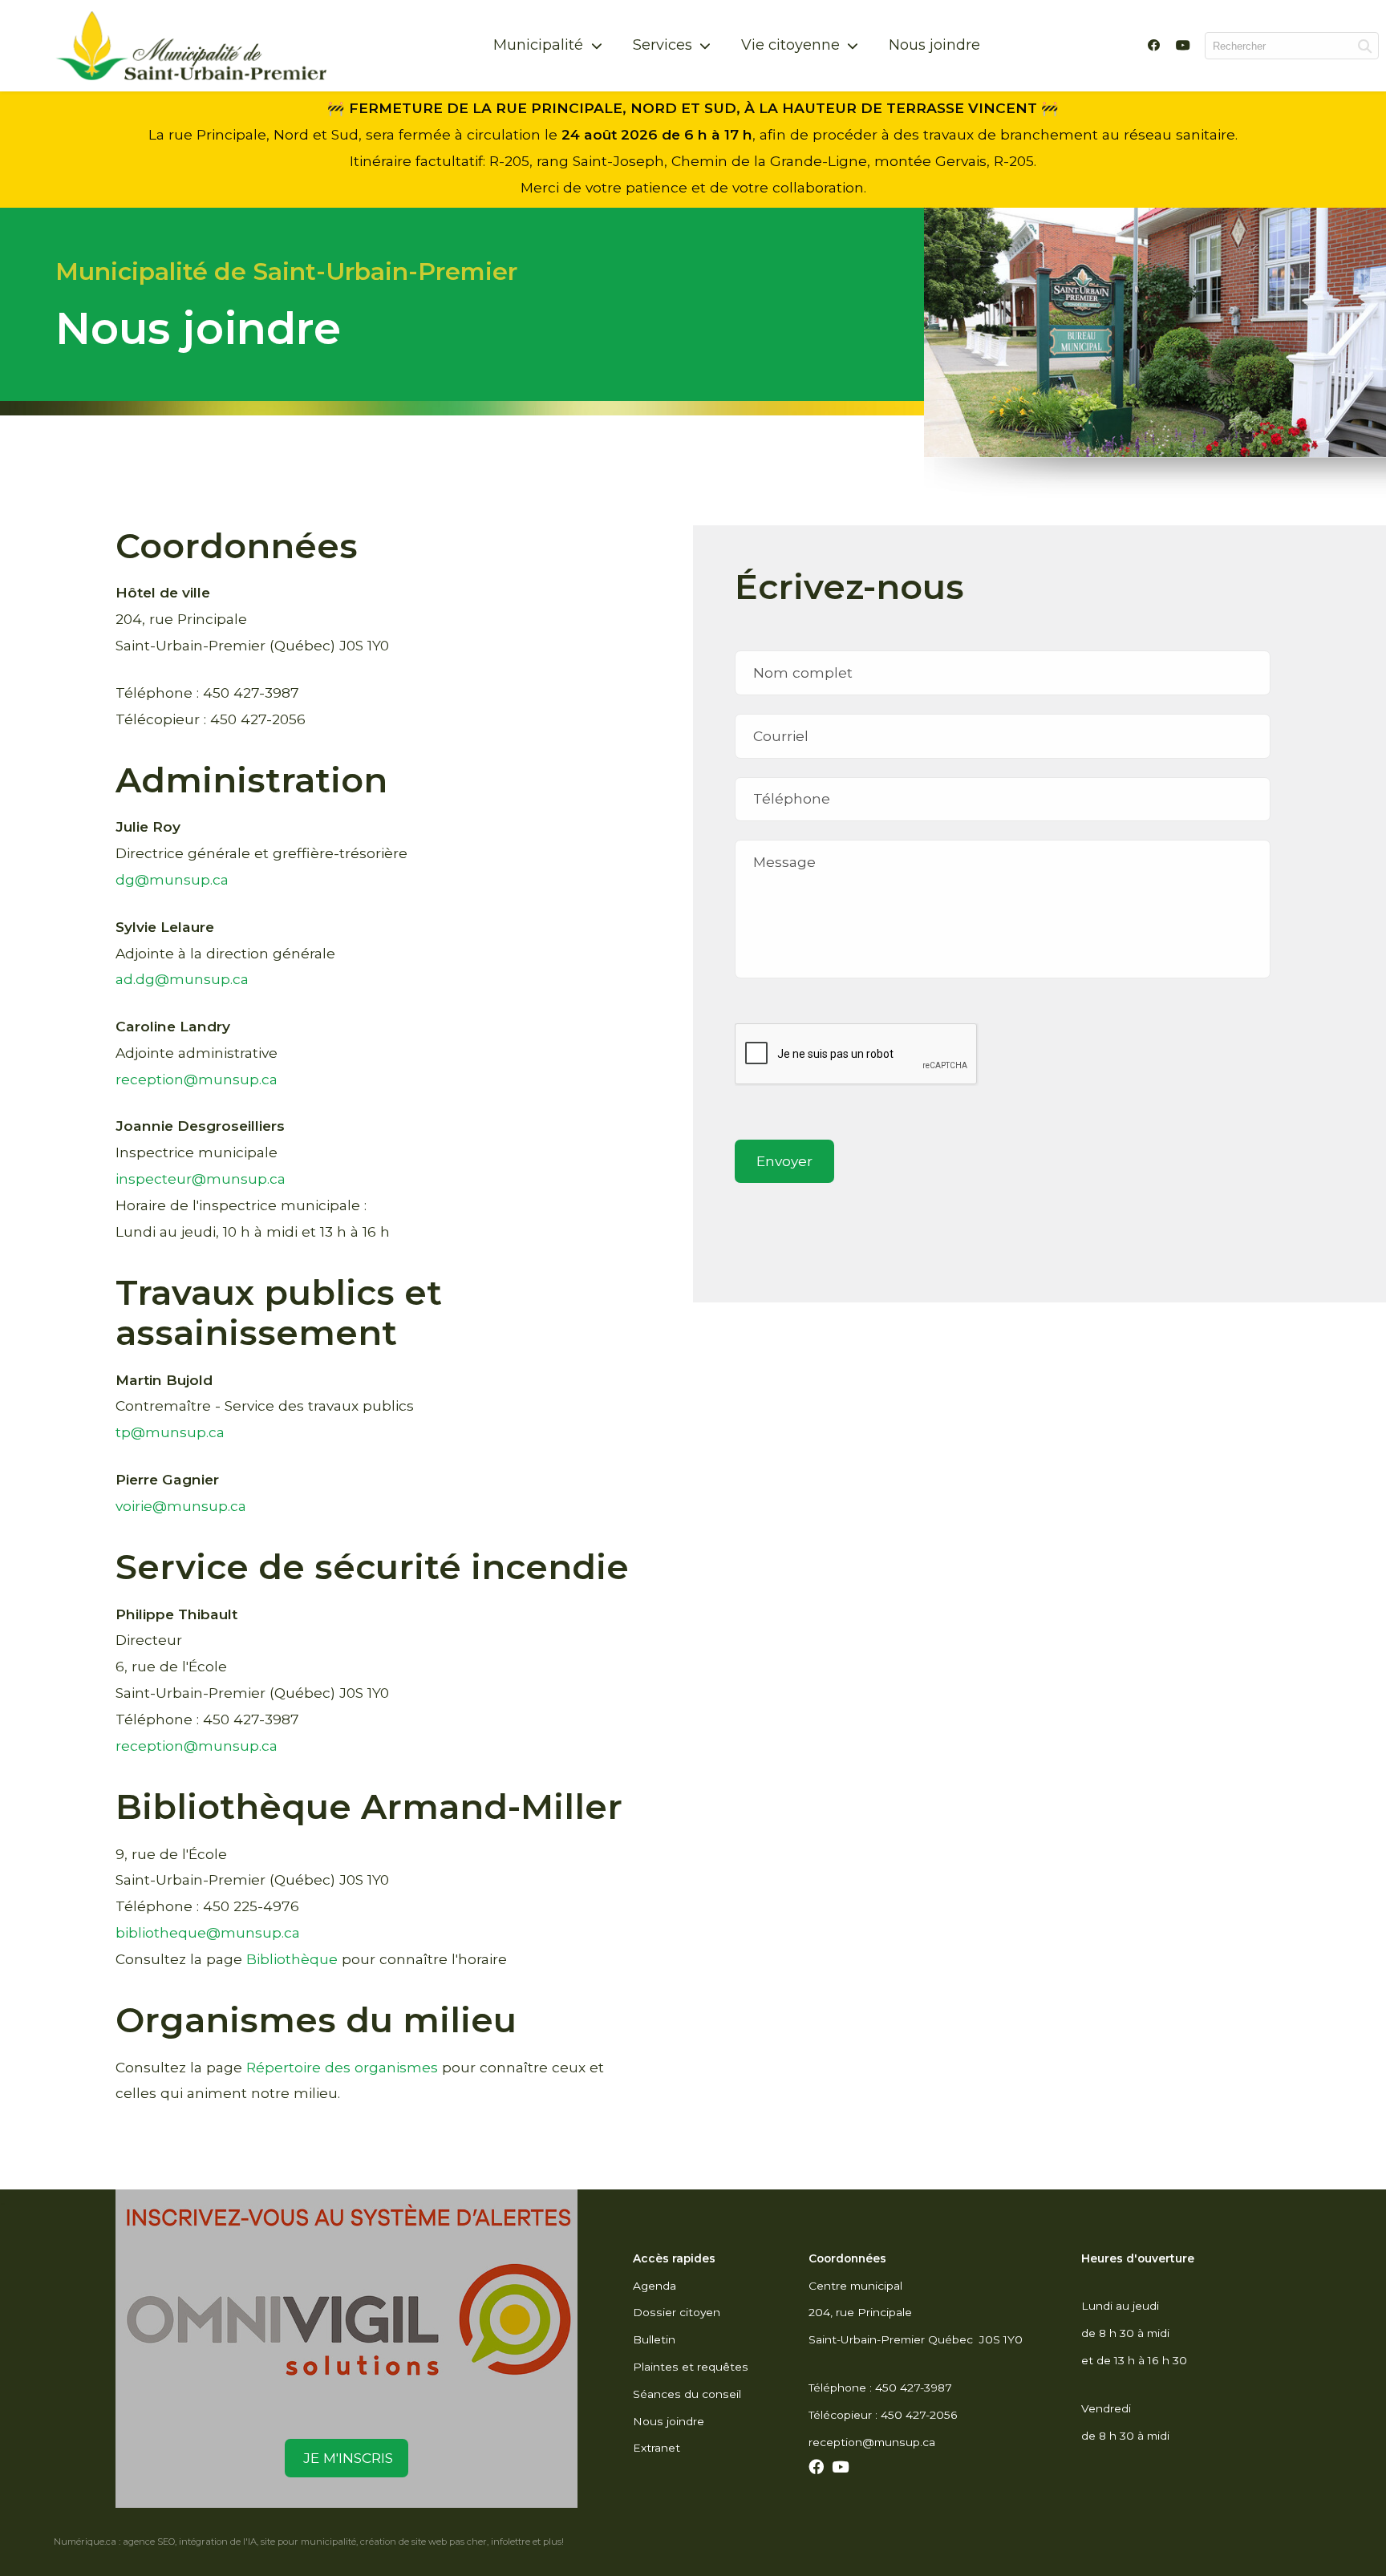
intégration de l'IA (218, 2542)
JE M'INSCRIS (346, 2458)
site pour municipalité (308, 2542)
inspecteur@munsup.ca (201, 1179)
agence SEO (149, 2542)
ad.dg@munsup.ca (182, 979)
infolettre (511, 2542)
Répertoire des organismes (342, 2067)
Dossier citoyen (677, 2312)
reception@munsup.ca (197, 1079)
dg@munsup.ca (172, 879)
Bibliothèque (292, 1959)
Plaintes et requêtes (691, 2367)
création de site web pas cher (423, 2542)
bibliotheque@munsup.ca (208, 1932)
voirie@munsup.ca (181, 1506)
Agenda (654, 2286)
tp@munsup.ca (170, 1432)
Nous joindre (934, 45)
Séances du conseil (687, 2394)
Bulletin (654, 2339)
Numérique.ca (85, 2542)
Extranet (657, 2448)
